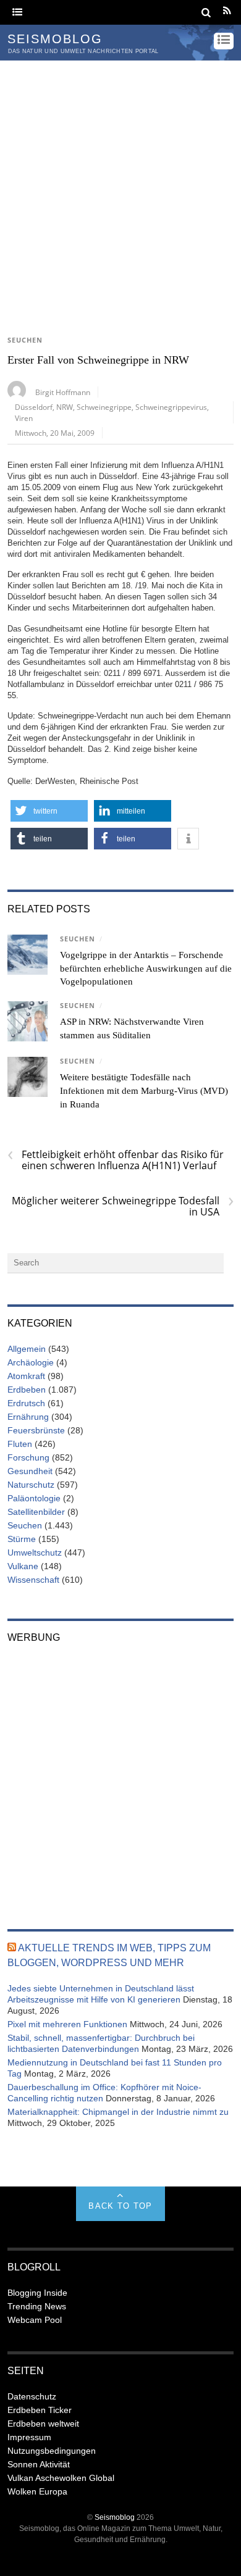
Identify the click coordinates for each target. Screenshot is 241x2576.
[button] (49, 811)
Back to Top (120, 2206)
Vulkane (23, 1566)
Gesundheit (30, 1471)
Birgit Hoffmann (63, 392)
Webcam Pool (35, 2320)
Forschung (28, 1457)
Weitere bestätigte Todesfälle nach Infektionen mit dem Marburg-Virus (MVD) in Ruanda (144, 1091)
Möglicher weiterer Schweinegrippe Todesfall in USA (123, 1206)
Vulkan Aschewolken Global (61, 2478)
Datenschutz (32, 2396)
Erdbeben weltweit (43, 2424)
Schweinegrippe (104, 407)
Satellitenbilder (36, 1512)
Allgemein (27, 1349)
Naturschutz (31, 1485)
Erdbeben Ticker (40, 2410)
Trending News (37, 2306)
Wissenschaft (33, 1580)
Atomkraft (26, 1376)
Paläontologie (34, 1498)
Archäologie (31, 1362)
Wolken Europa (37, 2491)
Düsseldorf (34, 407)
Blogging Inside (37, 2293)
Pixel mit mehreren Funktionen (67, 2024)
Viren (24, 418)
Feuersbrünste (36, 1430)
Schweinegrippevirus (171, 407)
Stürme (22, 1539)
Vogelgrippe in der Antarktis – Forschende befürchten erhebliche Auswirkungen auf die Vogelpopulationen (146, 969)
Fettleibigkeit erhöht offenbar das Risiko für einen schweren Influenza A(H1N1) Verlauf (116, 1160)
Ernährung (28, 1417)
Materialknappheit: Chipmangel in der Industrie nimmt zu (118, 2112)
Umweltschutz (35, 1553)
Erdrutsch (26, 1403)
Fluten (20, 1444)
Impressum (29, 2437)
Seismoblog (115, 2517)
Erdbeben (27, 1390)
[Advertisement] (120, 187)
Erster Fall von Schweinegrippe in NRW (98, 360)
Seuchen (25, 340)
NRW (65, 407)
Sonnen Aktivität (39, 2464)
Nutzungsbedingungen (52, 2451)
